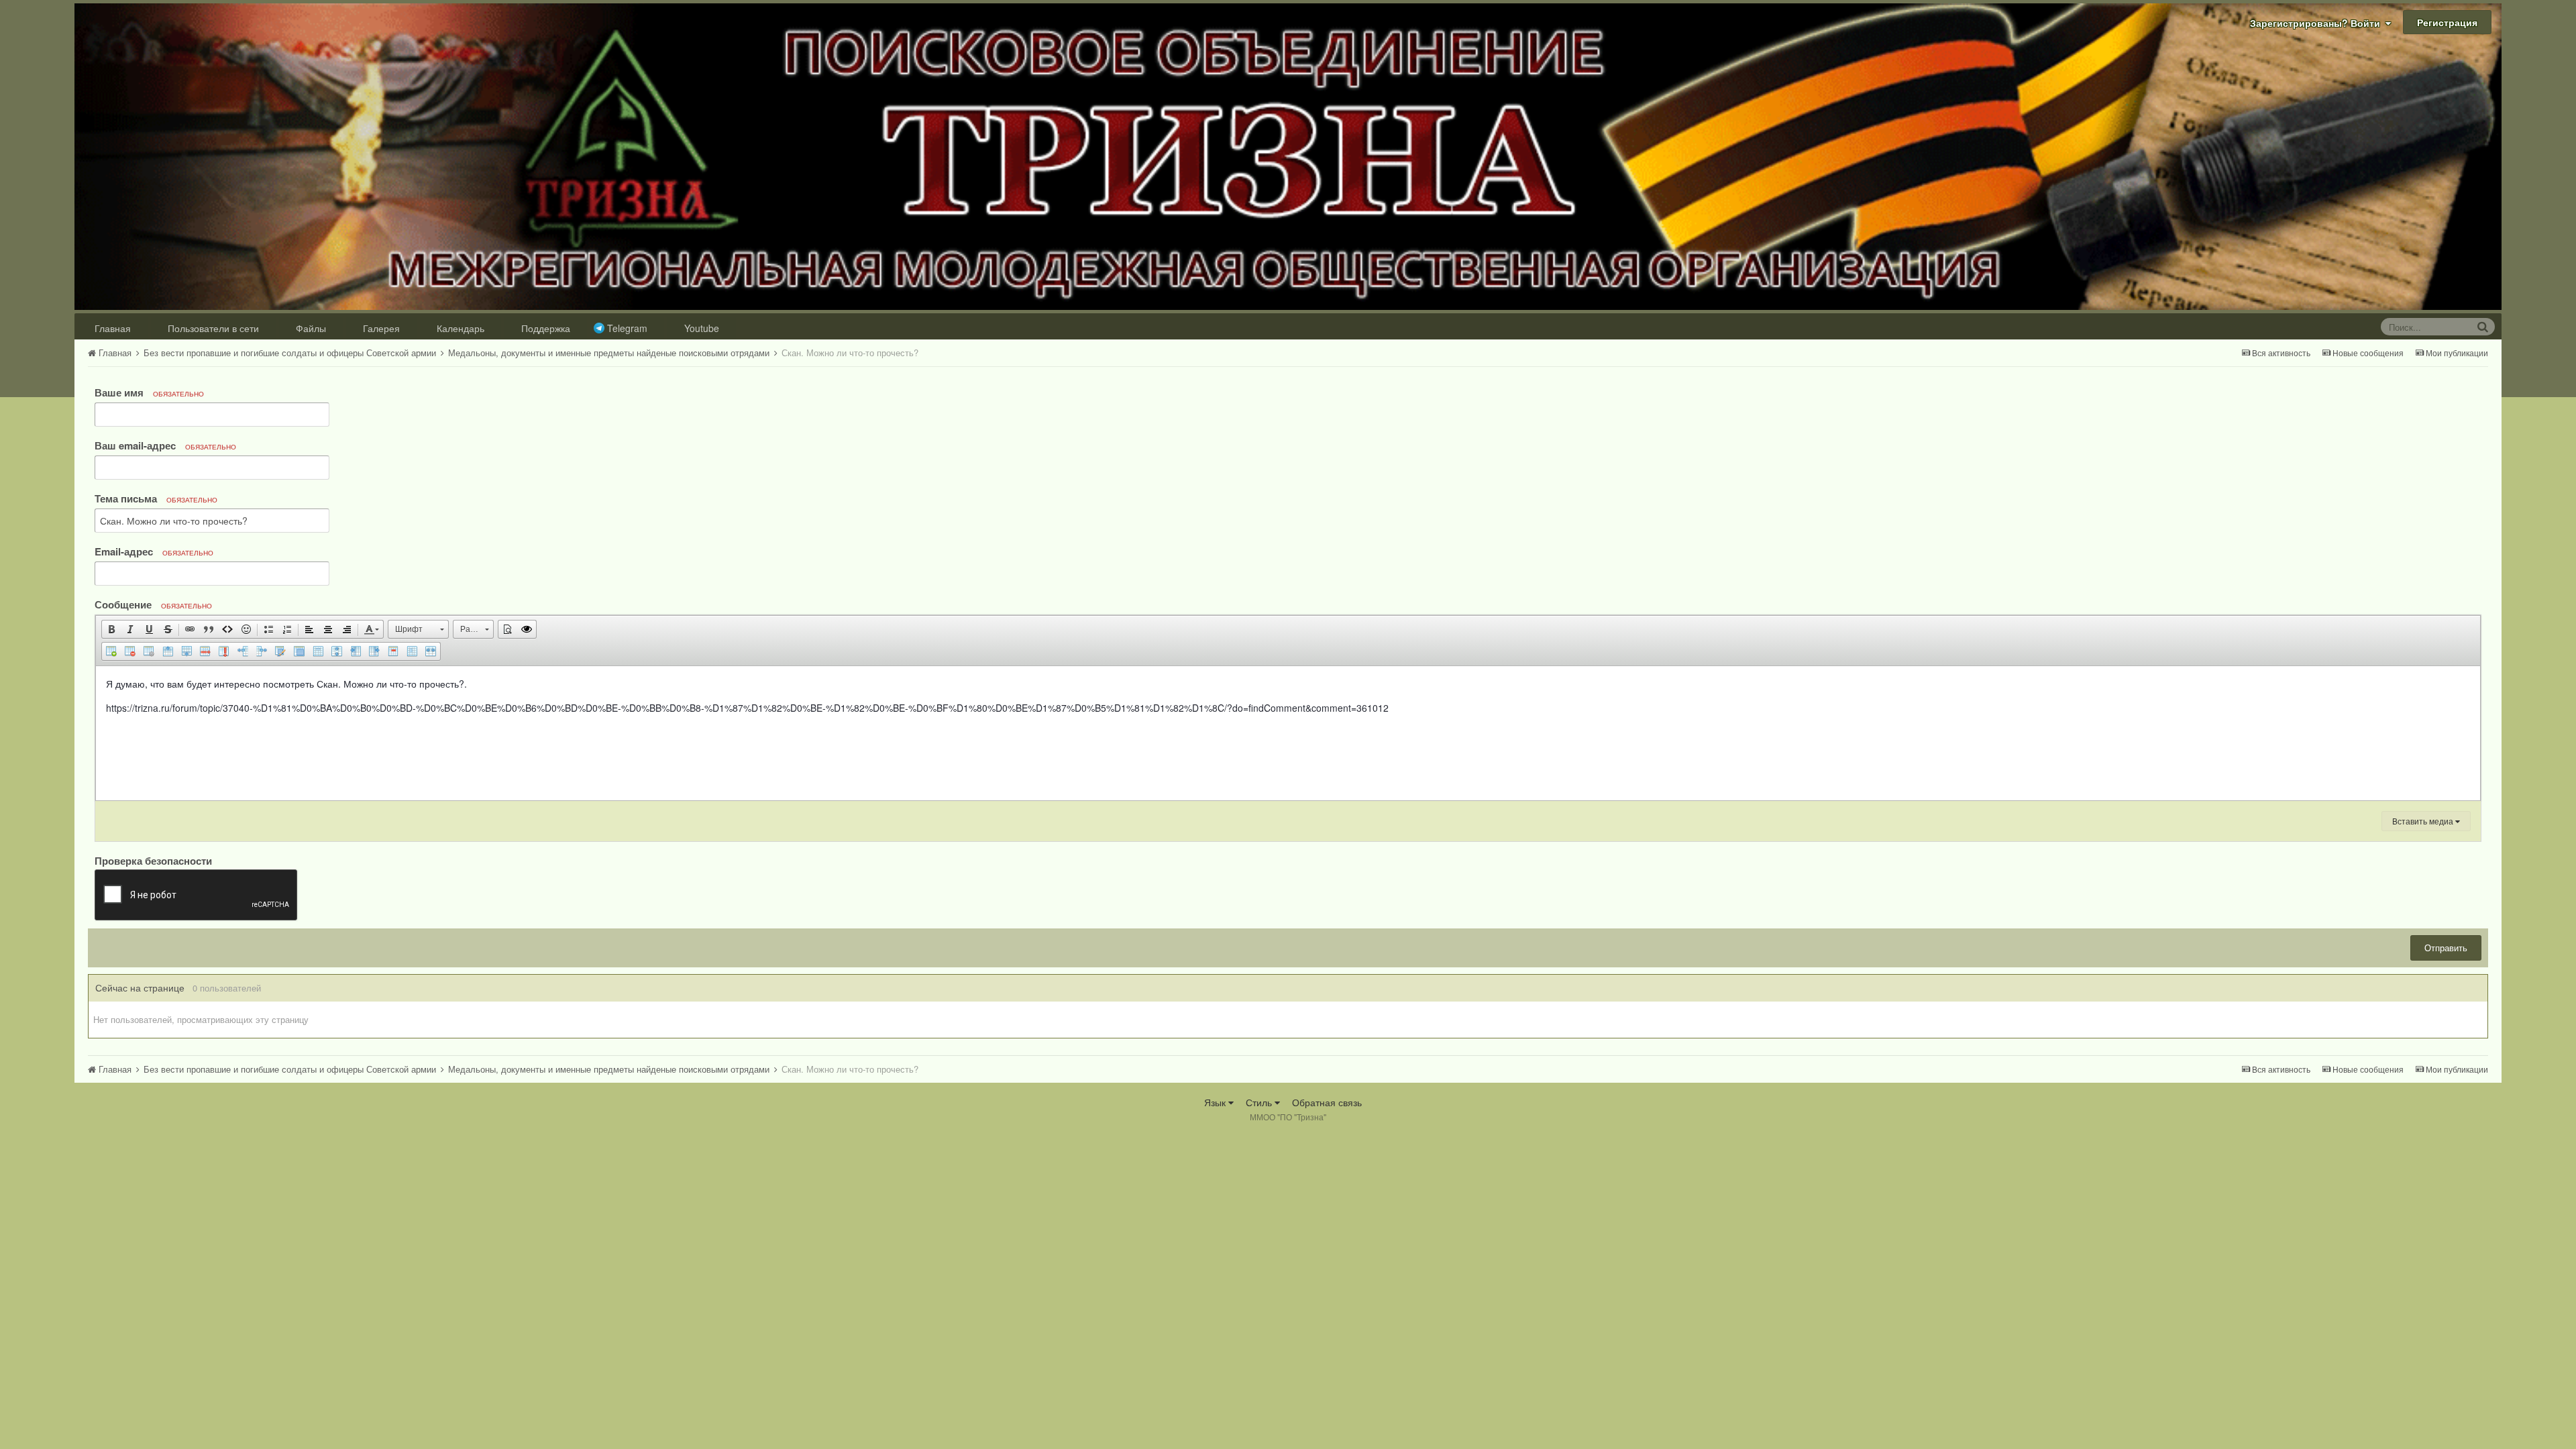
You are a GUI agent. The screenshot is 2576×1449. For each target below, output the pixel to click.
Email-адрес (154, 551)
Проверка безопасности (153, 860)
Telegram (627, 328)
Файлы (311, 328)
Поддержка (546, 328)
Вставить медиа (2424, 821)
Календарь (461, 328)
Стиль (1260, 1102)
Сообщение (153, 604)
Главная (113, 328)
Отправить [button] (2446, 948)
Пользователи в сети (213, 328)
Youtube (702, 328)
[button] (111, 629)
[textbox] (1288, 733)
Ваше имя (149, 392)
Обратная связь (1327, 1102)
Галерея (381, 328)
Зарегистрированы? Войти (2318, 23)
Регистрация (2447, 22)
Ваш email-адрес (165, 445)
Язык (1216, 1102)
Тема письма (156, 498)
